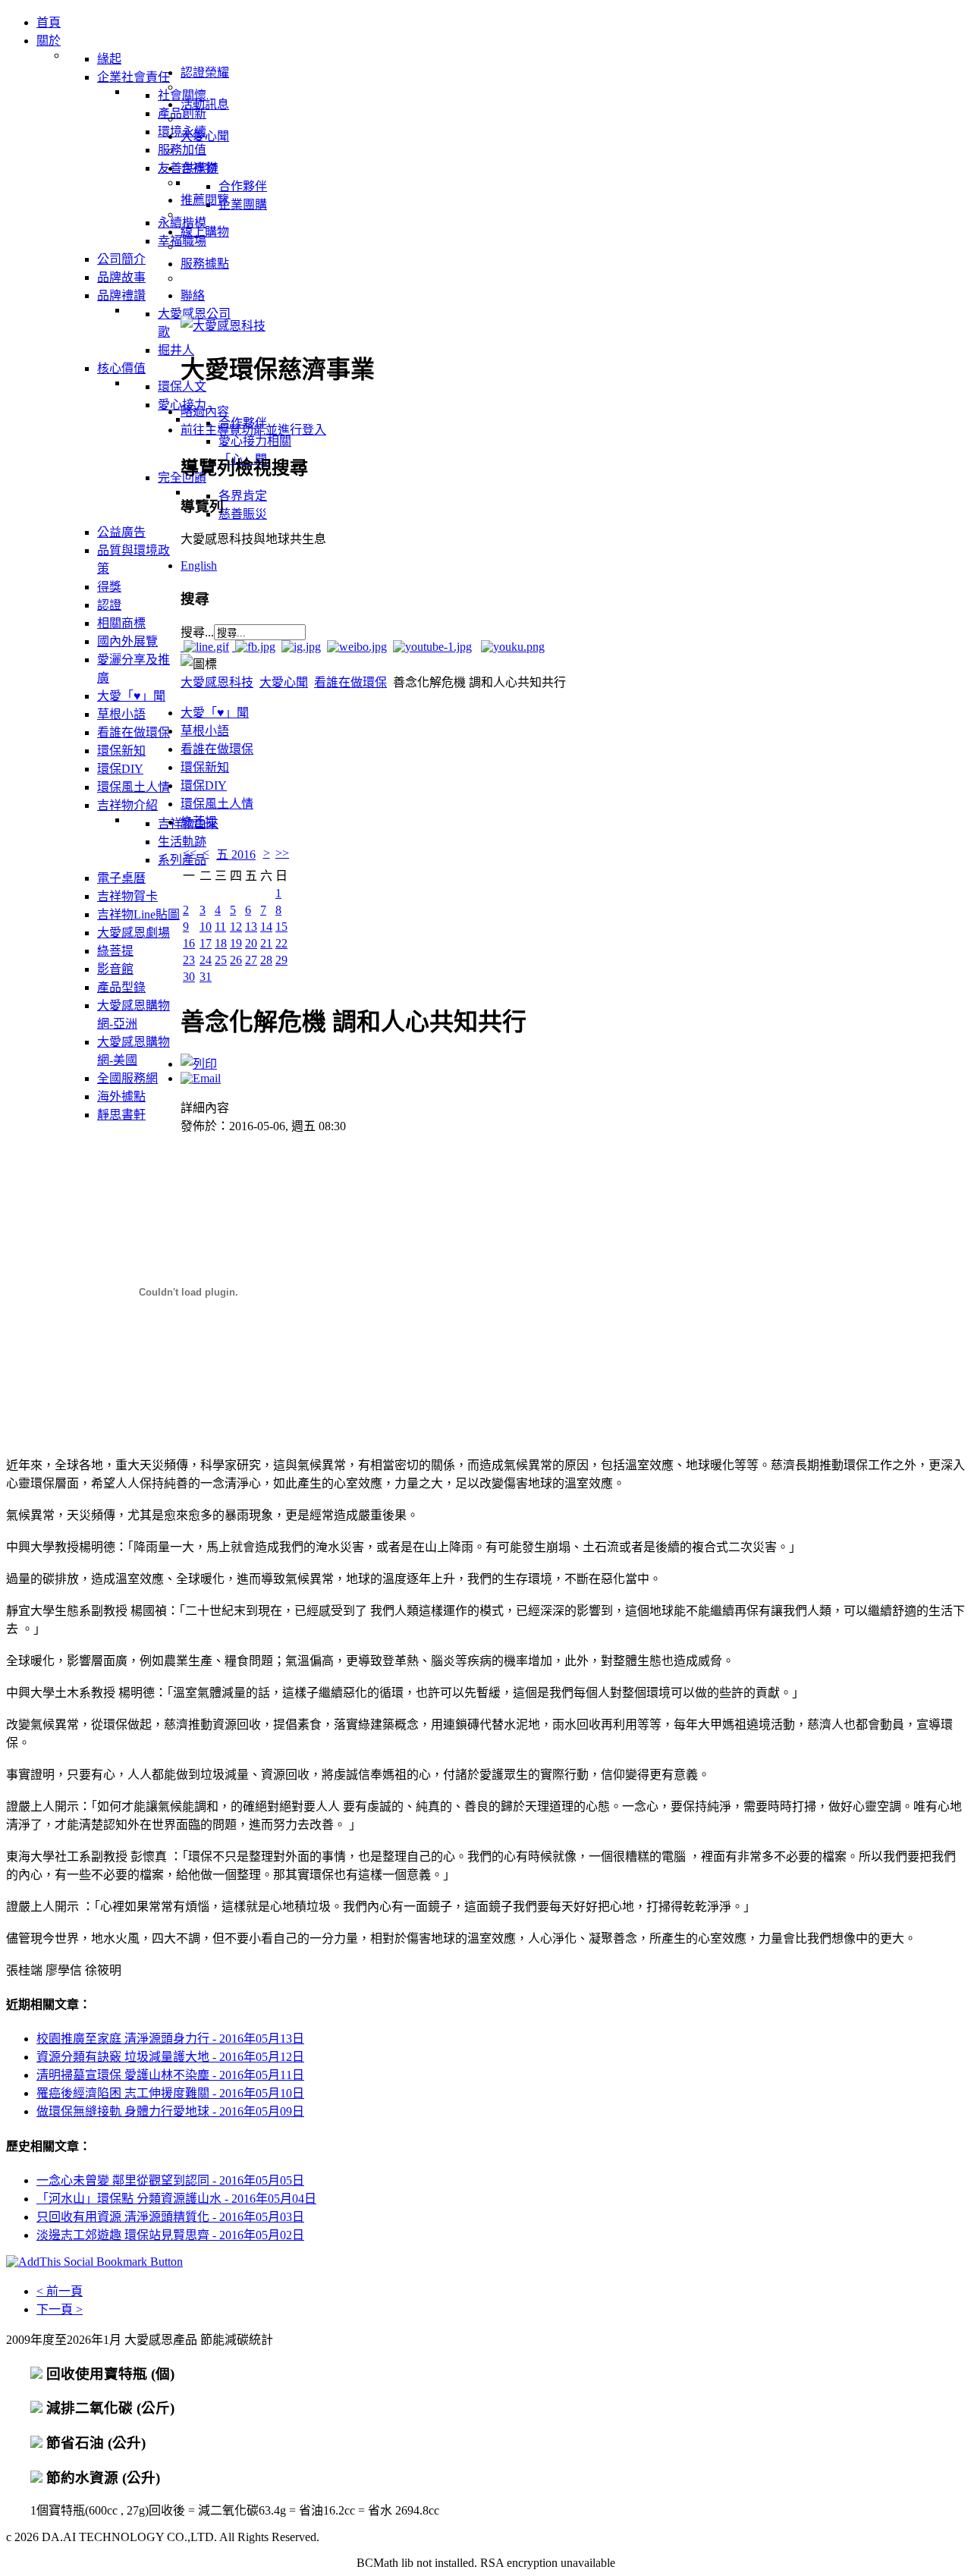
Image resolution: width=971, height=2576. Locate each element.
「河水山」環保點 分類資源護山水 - (176, 2199)
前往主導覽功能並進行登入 (253, 430)
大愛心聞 (284, 682)
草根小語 (205, 731)
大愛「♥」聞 (215, 713)
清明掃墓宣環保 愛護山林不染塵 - (170, 2075)
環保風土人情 (217, 804)
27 (251, 960)
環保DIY (204, 785)
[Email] (201, 1078)
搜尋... (197, 632)
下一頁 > (60, 2309)
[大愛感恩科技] (223, 326)
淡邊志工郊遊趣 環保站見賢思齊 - (170, 2235)
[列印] (199, 1064)
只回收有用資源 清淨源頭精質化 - (170, 2217)
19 (236, 943)
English (199, 565)
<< (190, 853)
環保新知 (205, 767)
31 (206, 977)
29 (281, 960)
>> (282, 853)
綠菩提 (199, 822)
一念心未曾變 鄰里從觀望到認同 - (170, 2180)
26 (236, 960)
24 (206, 960)
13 (251, 927)
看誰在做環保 (350, 682)
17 (206, 943)
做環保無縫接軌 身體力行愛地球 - (170, 2111)
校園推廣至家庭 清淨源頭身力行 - (170, 2039)
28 (266, 960)
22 (281, 943)
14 (266, 927)
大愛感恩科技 (217, 682)
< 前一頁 (60, 2291)
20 (251, 943)
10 (206, 927)
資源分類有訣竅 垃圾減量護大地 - (170, 2057)
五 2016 (236, 854)
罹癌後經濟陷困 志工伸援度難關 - (170, 2093)
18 (221, 943)
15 (281, 927)
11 (220, 927)
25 (221, 960)
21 (266, 943)
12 (236, 927)
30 (189, 977)
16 (189, 943)
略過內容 (205, 412)
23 (189, 960)
